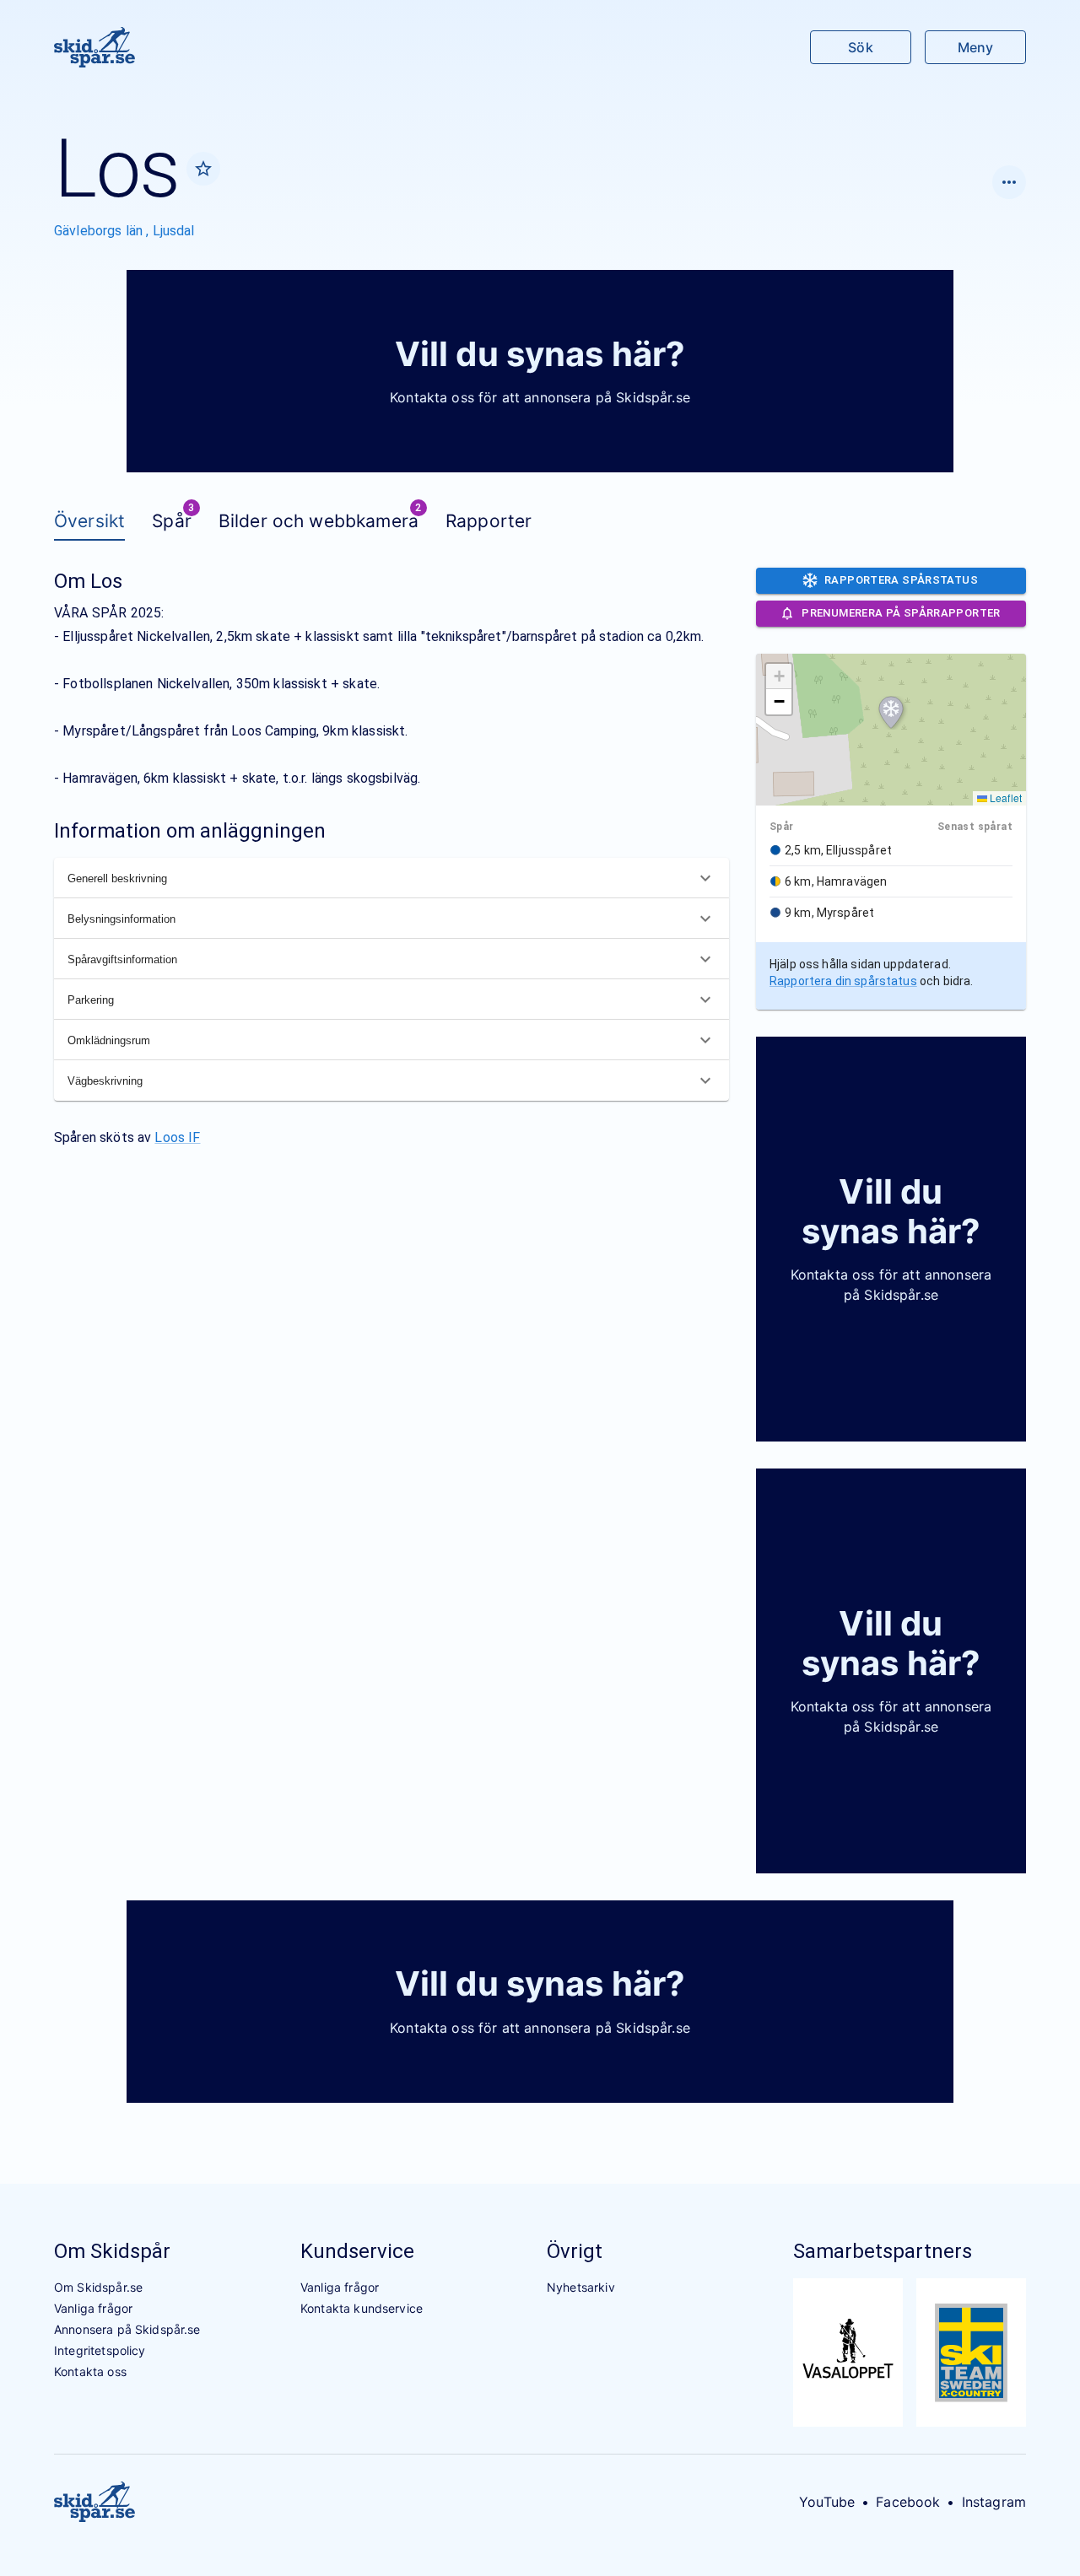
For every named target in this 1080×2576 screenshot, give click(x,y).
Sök (860, 47)
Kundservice (357, 2251)
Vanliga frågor (93, 2308)
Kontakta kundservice (362, 2308)
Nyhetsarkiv (581, 2287)
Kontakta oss (90, 2371)
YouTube (827, 2502)
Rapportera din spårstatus (843, 981)
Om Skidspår (112, 2251)
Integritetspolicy (100, 2350)
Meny (975, 47)
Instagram (994, 2502)
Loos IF (177, 1137)
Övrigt (575, 2251)
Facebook (908, 2502)
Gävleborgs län (100, 231)
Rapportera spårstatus (901, 580)
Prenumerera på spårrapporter (901, 613)
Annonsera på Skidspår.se (127, 2329)
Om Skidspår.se (98, 2287)
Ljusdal (174, 231)
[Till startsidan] (94, 47)
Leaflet (1004, 798)
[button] (891, 713)
